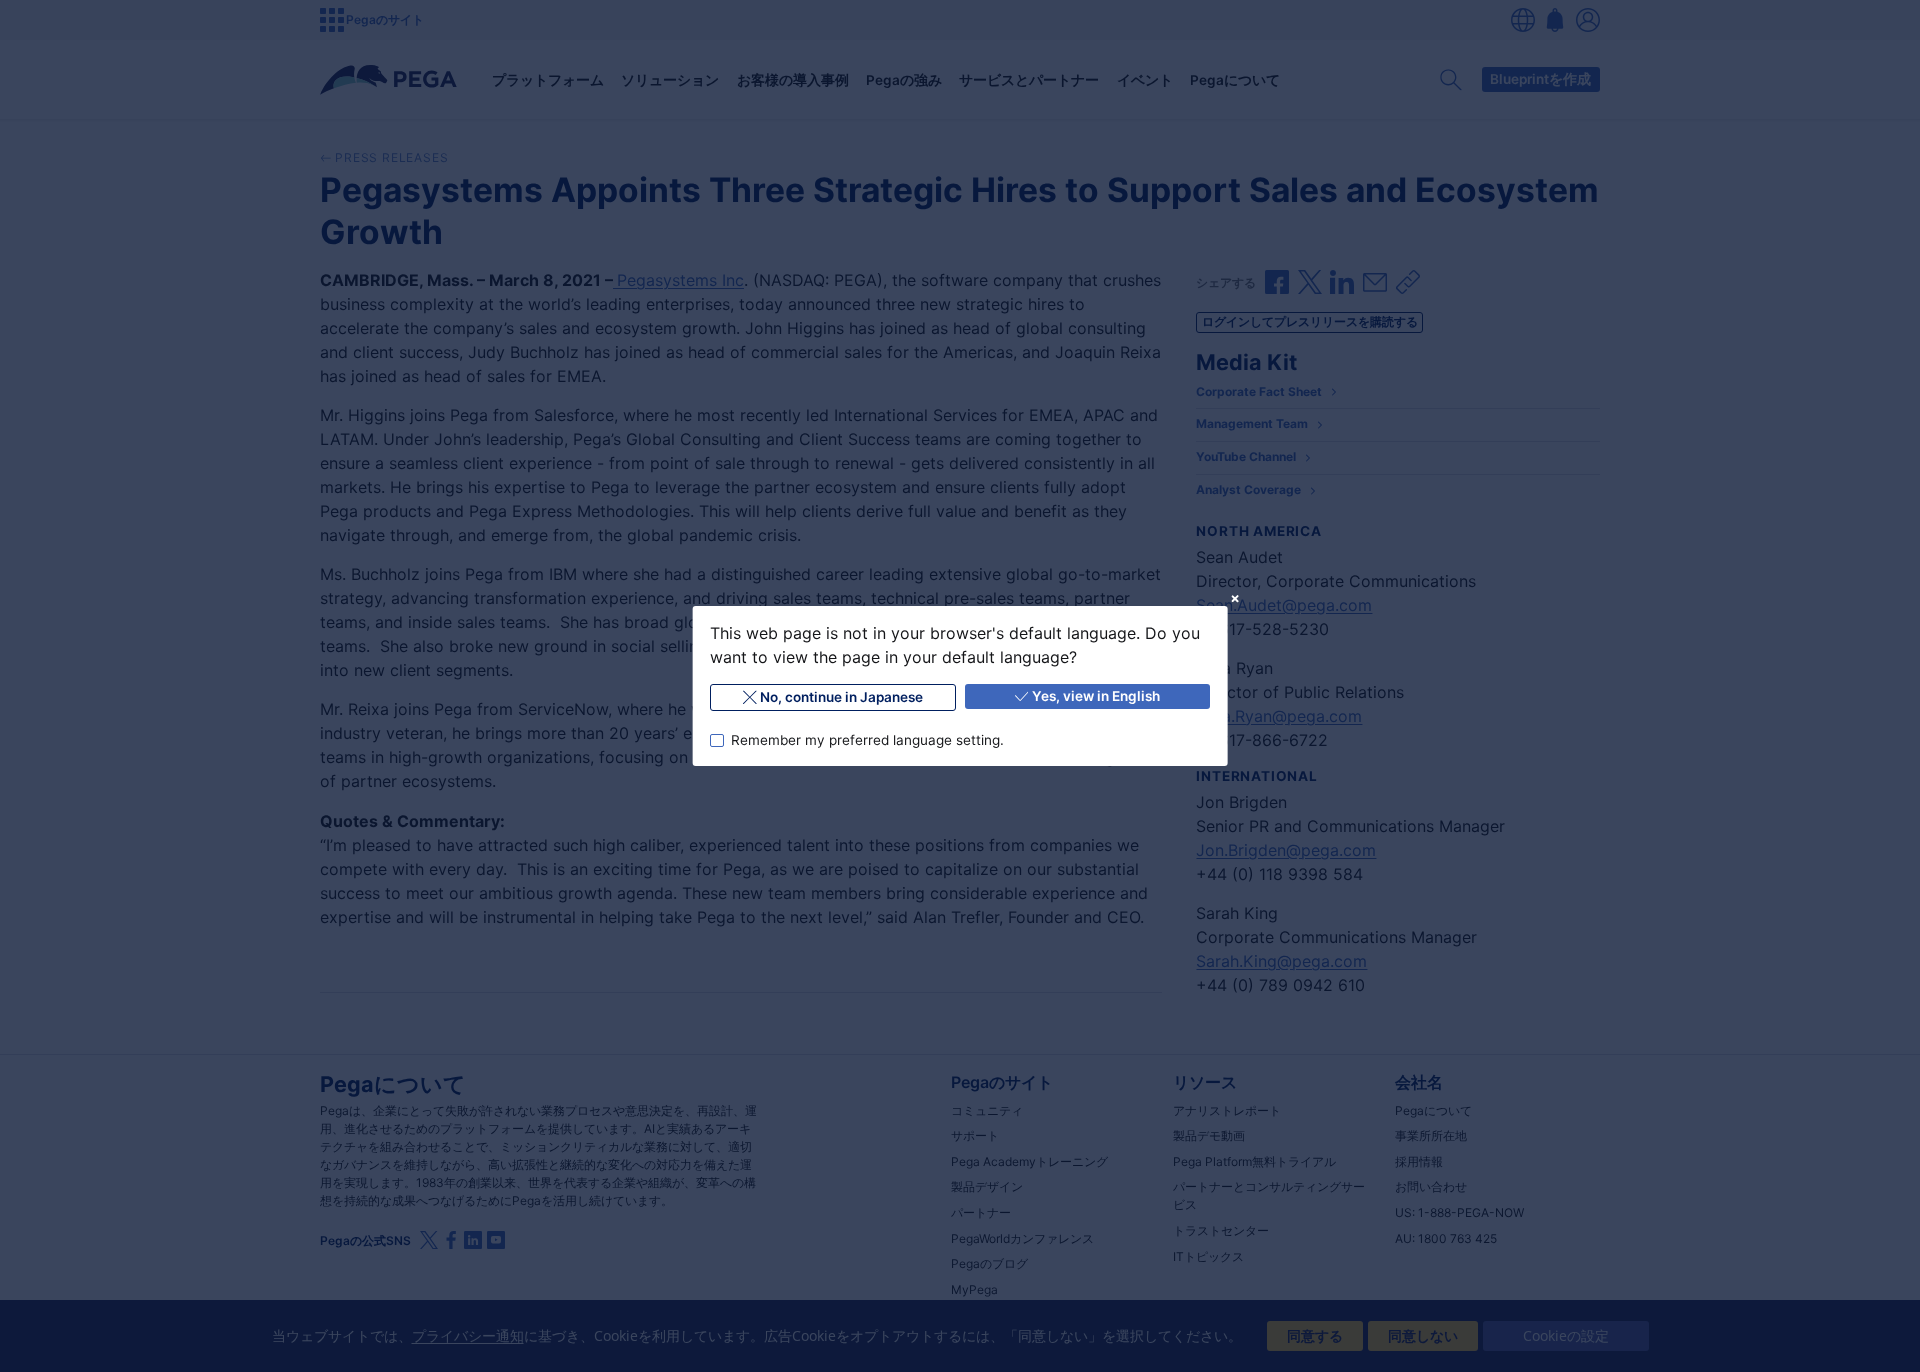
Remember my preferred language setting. (866, 740)
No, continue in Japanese (841, 697)
